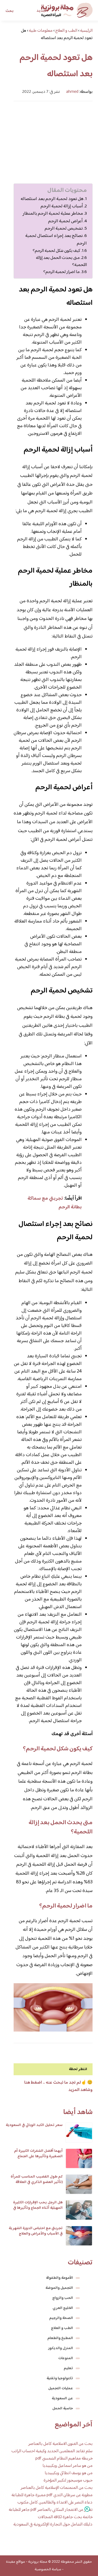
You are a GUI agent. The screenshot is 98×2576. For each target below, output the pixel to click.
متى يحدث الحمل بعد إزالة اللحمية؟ (61, 261)
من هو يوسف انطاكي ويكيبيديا (69, 2473)
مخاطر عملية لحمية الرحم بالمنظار (53, 214)
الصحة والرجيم (61, 2318)
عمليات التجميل (61, 2388)
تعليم (68, 2368)
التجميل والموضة (59, 2288)
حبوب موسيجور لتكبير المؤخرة (68, 2481)
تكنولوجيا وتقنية (60, 2378)
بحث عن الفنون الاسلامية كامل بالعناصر (60, 2444)
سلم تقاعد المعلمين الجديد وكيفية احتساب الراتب (52, 2451)
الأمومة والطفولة (59, 2278)
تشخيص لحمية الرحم (64, 229)
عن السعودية (62, 2398)
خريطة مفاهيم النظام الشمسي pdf (64, 2459)
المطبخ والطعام (60, 2338)
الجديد (42, 11)
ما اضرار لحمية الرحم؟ (62, 272)
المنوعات (66, 2358)
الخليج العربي (63, 2308)
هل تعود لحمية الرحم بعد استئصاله (52, 199)
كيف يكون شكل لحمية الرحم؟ (56, 251)
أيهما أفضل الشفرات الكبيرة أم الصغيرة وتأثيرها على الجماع (38, 2154)
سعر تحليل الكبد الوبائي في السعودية (34, 2125)
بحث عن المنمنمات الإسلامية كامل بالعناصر (57, 2488)
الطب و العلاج (62, 2328)
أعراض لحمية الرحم (65, 221)
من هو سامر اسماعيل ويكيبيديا (68, 2466)
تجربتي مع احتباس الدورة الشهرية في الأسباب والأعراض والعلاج (36, 2231)
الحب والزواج (63, 2298)
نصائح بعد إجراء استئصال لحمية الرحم (56, 240)
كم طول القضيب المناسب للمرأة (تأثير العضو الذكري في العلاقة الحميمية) (37, 2182)
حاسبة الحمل (63, 2409)
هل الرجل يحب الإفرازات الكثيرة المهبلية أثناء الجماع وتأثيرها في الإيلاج (38, 2208)
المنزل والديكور (61, 2348)
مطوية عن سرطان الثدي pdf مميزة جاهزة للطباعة (52, 2495)
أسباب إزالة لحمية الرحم (62, 206)
